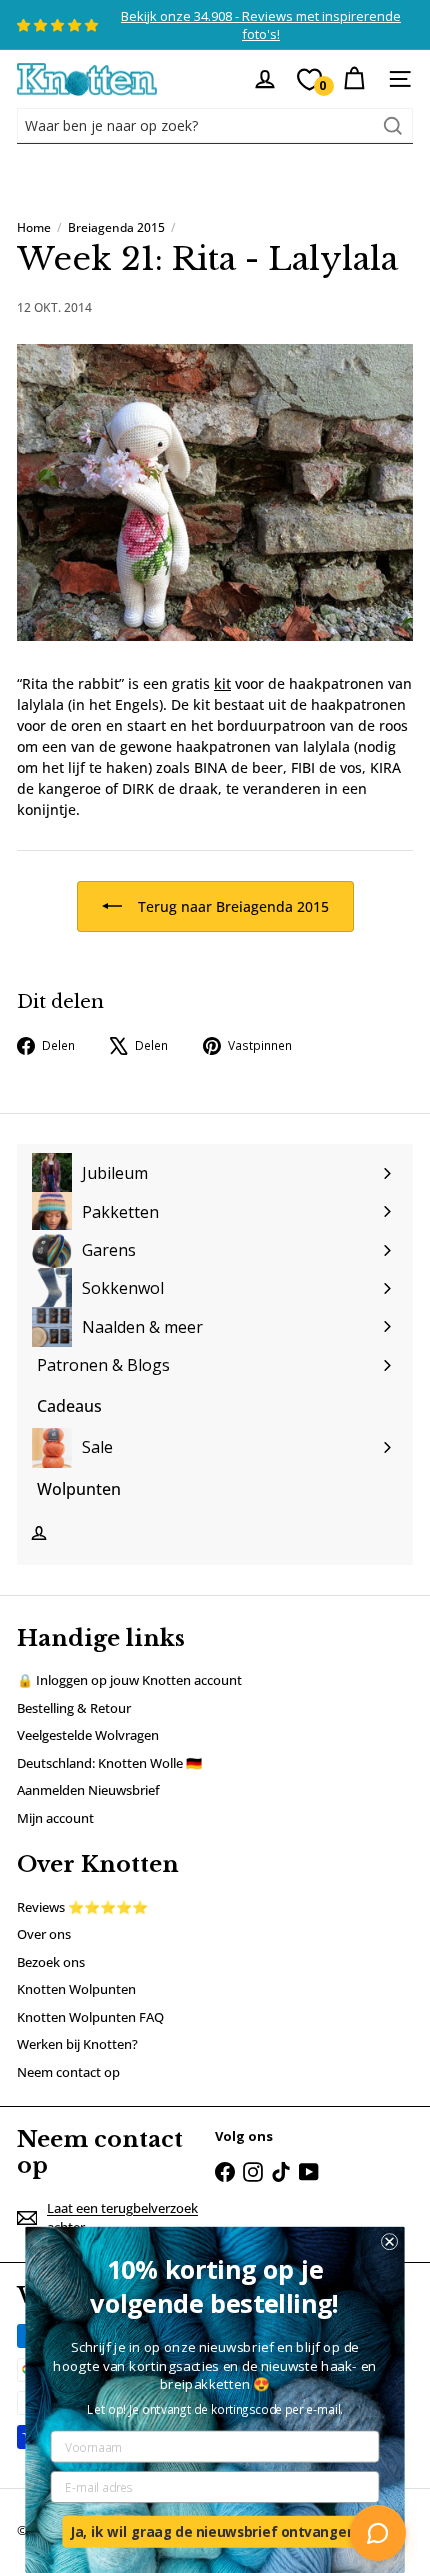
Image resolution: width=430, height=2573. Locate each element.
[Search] (393, 126)
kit (222, 683)
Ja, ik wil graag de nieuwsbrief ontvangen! (215, 2531)
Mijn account (55, 1818)
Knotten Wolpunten (76, 1989)
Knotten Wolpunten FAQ (90, 2017)
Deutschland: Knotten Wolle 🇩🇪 (109, 1763)
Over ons (44, 1934)
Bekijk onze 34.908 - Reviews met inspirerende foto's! (261, 25)
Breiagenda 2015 (116, 227)
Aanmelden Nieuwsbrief (88, 1790)
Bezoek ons (51, 1962)
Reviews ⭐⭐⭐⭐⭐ (82, 1907)
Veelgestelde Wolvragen (88, 1735)
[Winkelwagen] (354, 79)
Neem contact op (68, 2072)
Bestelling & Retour (74, 1708)
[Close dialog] (389, 2241)
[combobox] (215, 126)
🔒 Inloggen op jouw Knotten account (129, 1680)
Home (34, 227)
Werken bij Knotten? (77, 2044)
